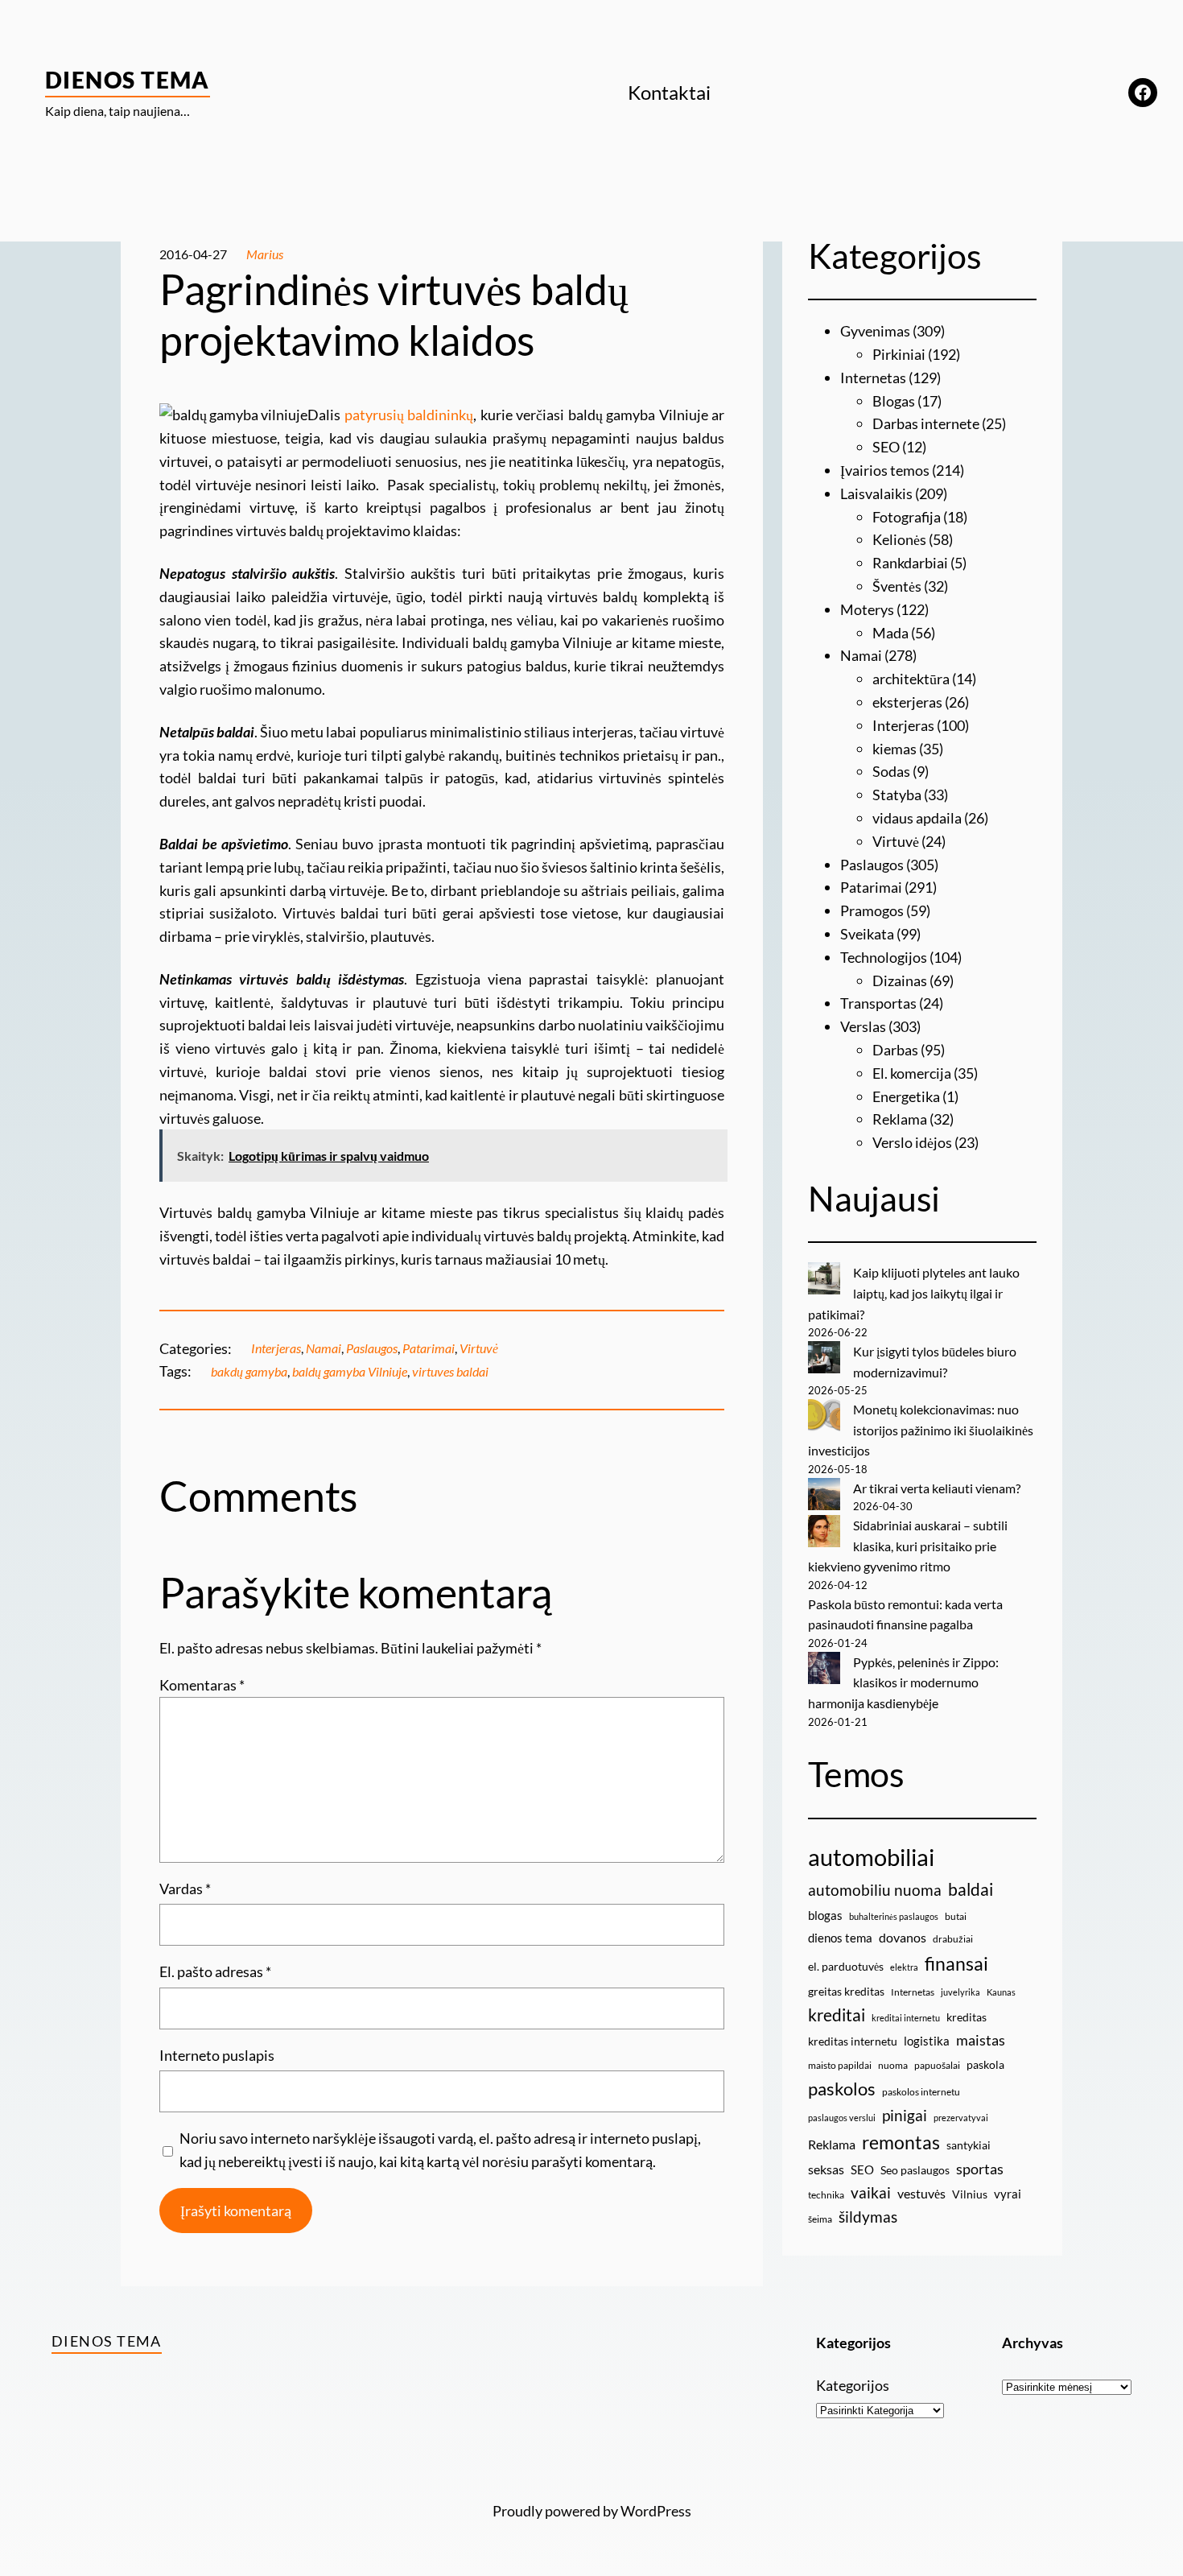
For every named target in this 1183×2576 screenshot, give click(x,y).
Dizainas (900, 980)
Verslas (863, 1026)
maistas (981, 2040)
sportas (980, 2169)
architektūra (911, 679)
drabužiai (953, 1939)
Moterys (867, 609)
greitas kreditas (846, 1991)
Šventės (897, 586)
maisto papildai (840, 2065)
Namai (324, 1348)
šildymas (868, 2217)
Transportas (878, 1003)
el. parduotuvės (846, 1966)
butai (956, 1916)
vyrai (1008, 2194)
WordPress (656, 2511)
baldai (971, 1889)
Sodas (891, 771)
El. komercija (912, 1073)
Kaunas (1001, 1992)
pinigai (905, 2115)
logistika (927, 2041)
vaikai (871, 2192)
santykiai (969, 2145)
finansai (956, 1963)
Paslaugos (372, 1348)
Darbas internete (926, 423)
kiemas (894, 749)
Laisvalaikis (876, 493)
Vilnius (970, 2194)
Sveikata (867, 934)
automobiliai (871, 1857)
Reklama (900, 1119)
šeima (820, 2219)
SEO (886, 447)
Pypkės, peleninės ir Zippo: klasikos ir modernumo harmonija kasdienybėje (903, 1682)
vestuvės (921, 2193)
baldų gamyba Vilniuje (350, 1371)
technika (826, 2195)
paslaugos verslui (842, 2118)
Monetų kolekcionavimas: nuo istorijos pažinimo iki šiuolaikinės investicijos (921, 1430)
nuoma (893, 2065)
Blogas (894, 401)
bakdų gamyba (249, 1371)
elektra (904, 1967)
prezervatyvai (961, 2118)
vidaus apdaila (917, 818)
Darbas (895, 1050)
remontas (901, 2142)
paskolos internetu (921, 2092)
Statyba (897, 795)
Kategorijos (853, 2385)
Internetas (873, 378)
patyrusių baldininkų (409, 415)
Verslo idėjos (912, 1142)
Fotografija (907, 517)
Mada (890, 633)
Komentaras (202, 1685)
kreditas (967, 2017)
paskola (985, 2064)
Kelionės (899, 539)
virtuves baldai (450, 1371)
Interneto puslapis (217, 2055)
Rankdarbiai (910, 563)
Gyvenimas (875, 331)
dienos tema (840, 1938)
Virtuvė (479, 1348)
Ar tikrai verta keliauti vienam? (937, 1488)
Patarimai (429, 1348)
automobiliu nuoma (875, 1890)
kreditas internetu (853, 2041)
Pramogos (872, 910)
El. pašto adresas (215, 1971)
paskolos (842, 2089)
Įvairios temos (885, 470)
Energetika (906, 1096)
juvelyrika (960, 1992)
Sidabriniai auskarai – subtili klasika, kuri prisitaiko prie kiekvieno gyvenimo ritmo (908, 1546)
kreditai (837, 2015)
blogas (825, 1915)
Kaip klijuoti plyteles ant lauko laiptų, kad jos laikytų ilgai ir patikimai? (914, 1293)
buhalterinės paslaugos (894, 1916)
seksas (826, 2169)
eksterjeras (907, 702)
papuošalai (937, 2065)
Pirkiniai (899, 354)
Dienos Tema (128, 80)
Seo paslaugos (915, 2170)
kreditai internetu (906, 2018)
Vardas (185, 1889)
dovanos (903, 1937)
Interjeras (276, 1348)
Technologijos (884, 957)
